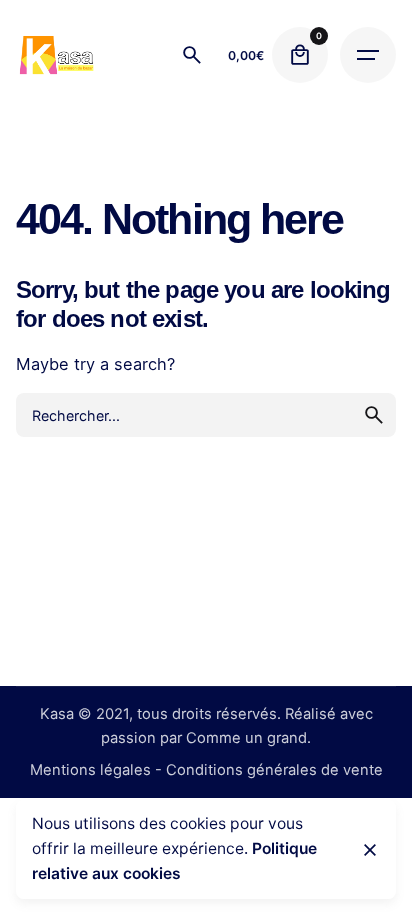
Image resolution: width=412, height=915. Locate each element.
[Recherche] (192, 55)
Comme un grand (246, 738)
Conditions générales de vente (274, 770)
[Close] (370, 850)
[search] (374, 415)
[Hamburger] (368, 55)
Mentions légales (90, 770)
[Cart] (300, 55)
